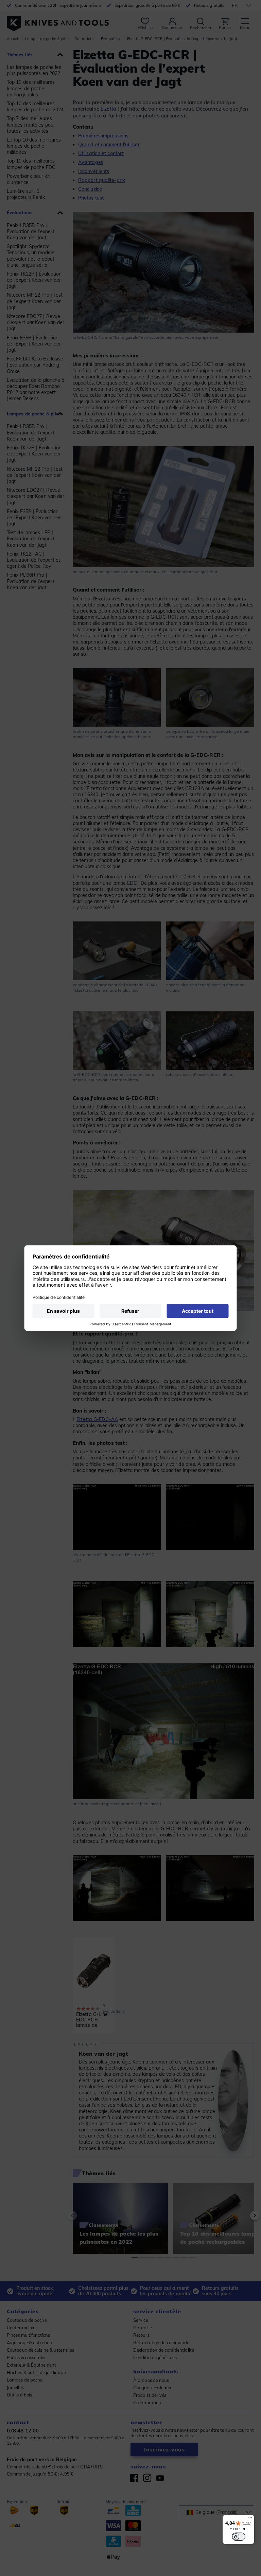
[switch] (239, 2537)
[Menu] (250, 2519)
